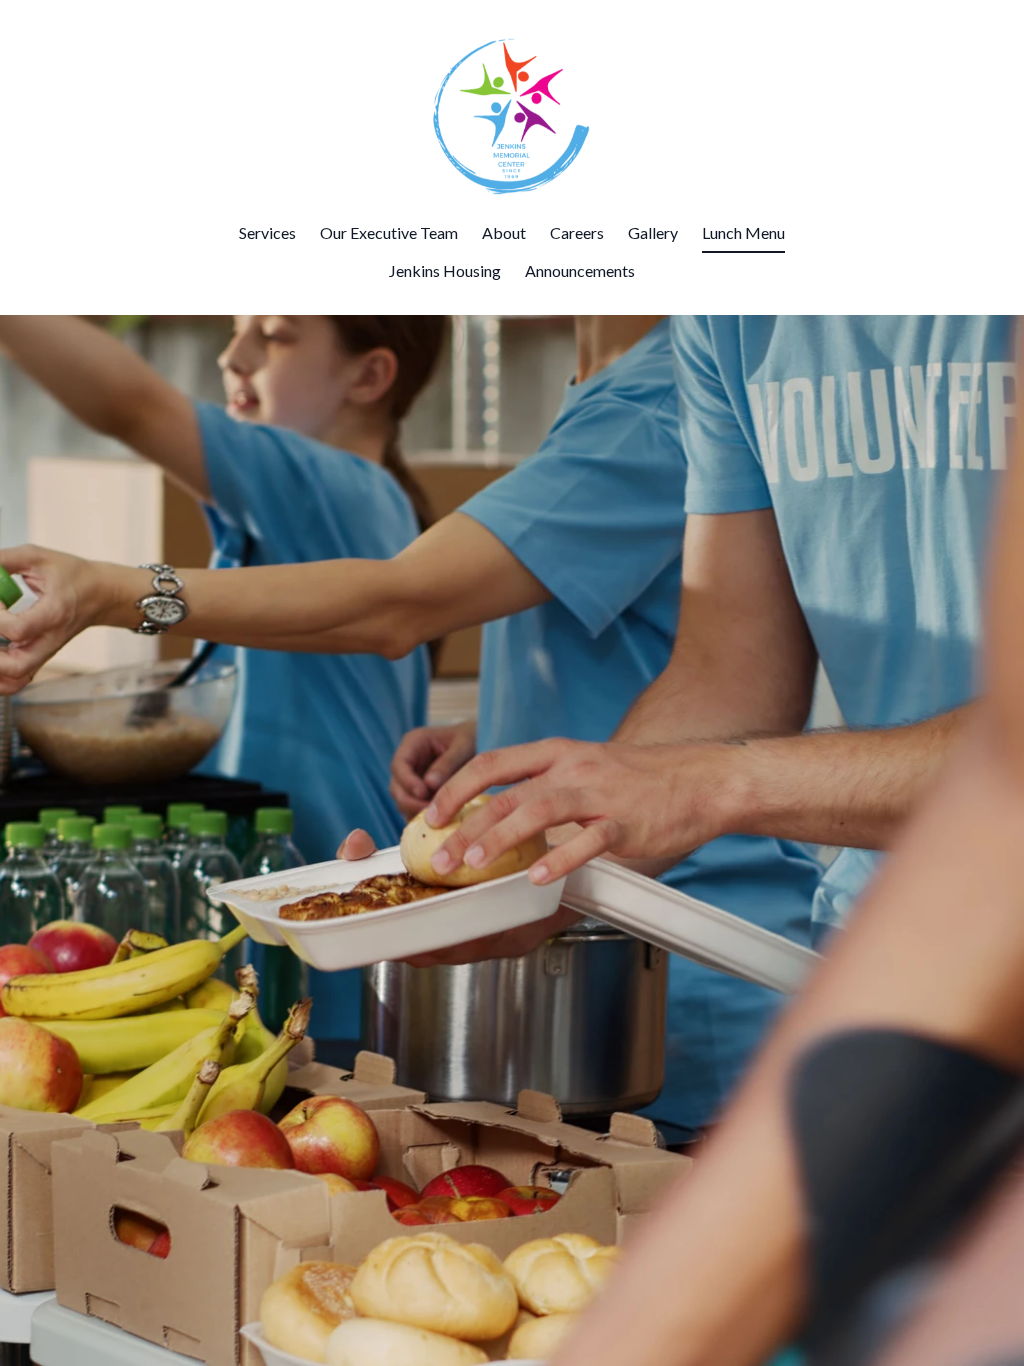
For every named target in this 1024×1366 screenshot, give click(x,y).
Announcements (580, 270)
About (504, 232)
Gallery (653, 232)
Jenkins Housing (445, 270)
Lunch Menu (743, 232)
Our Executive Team (389, 232)
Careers (577, 232)
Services (267, 232)
